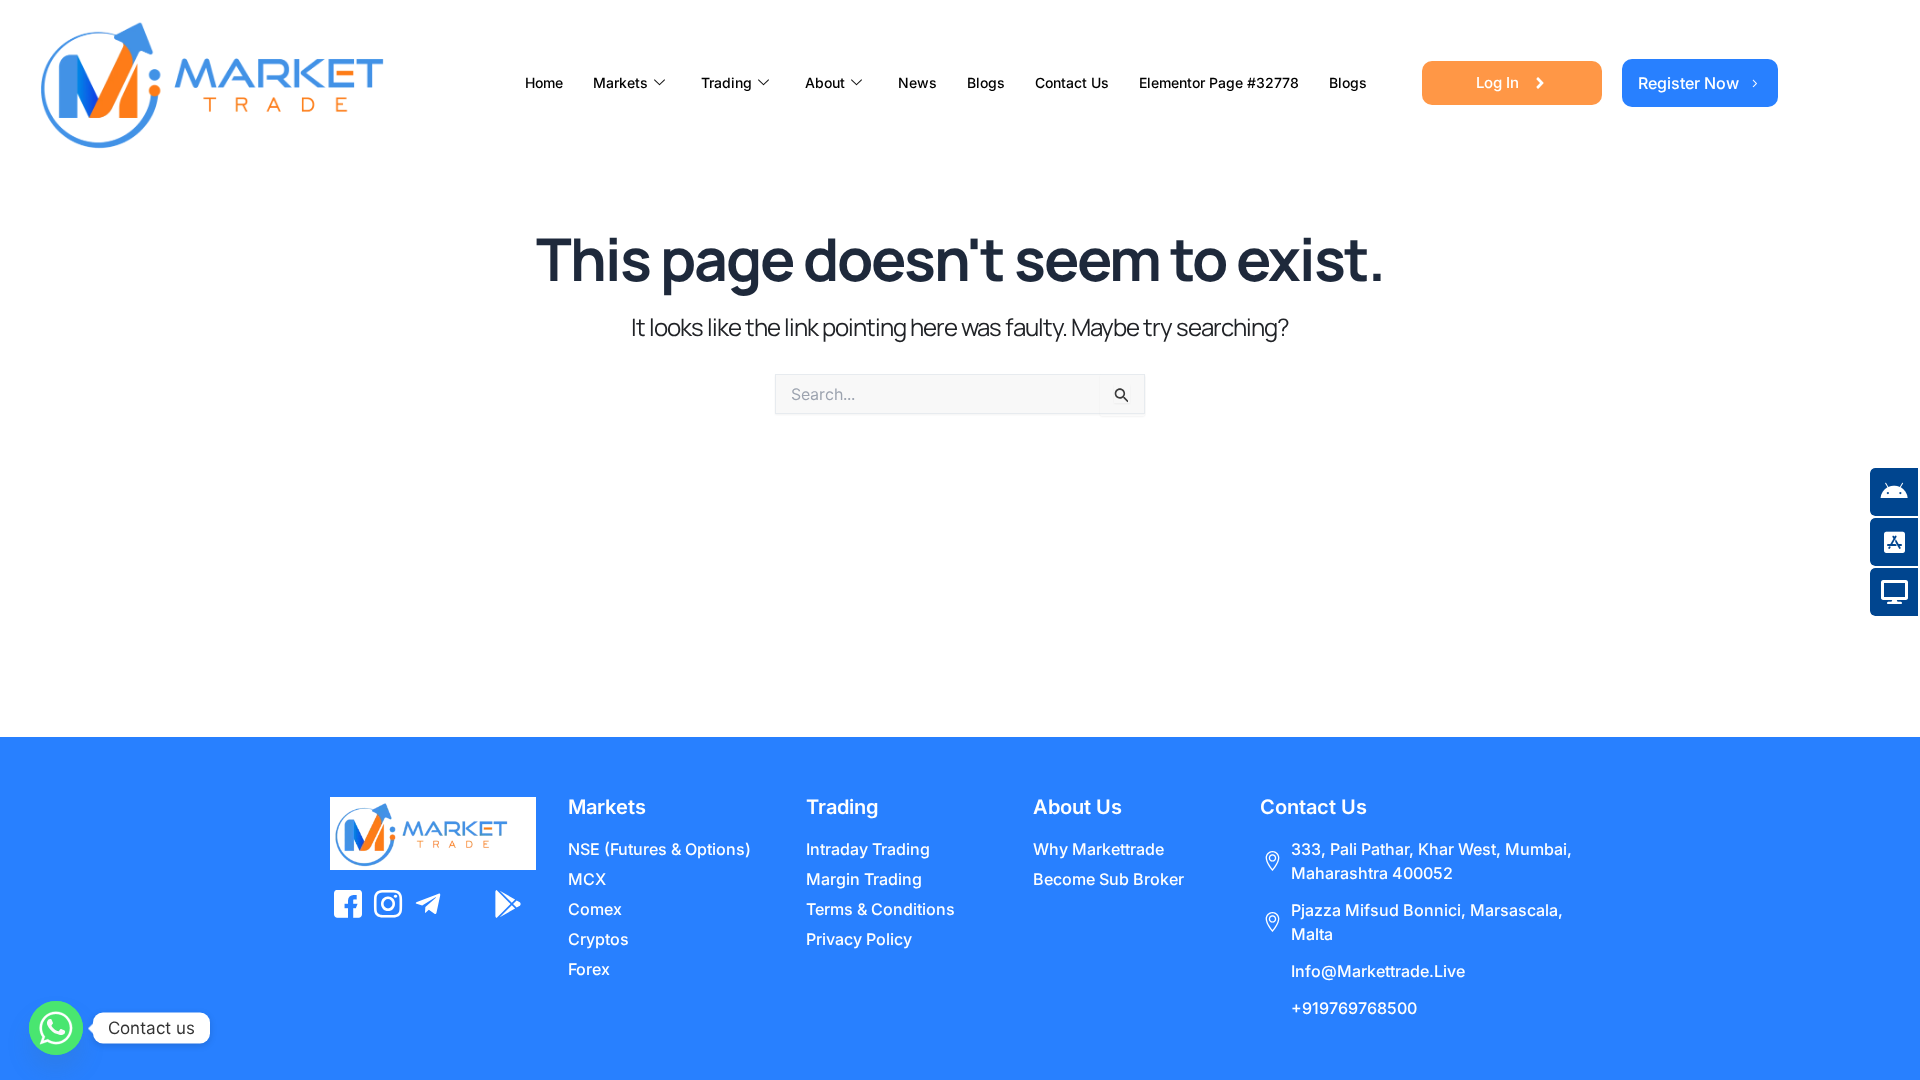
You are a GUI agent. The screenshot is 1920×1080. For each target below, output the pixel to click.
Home (544, 82)
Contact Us (1072, 82)
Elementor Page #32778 (1219, 82)
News (917, 82)
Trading (726, 82)
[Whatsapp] (56, 1028)
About (825, 82)
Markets (620, 82)
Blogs (986, 82)
